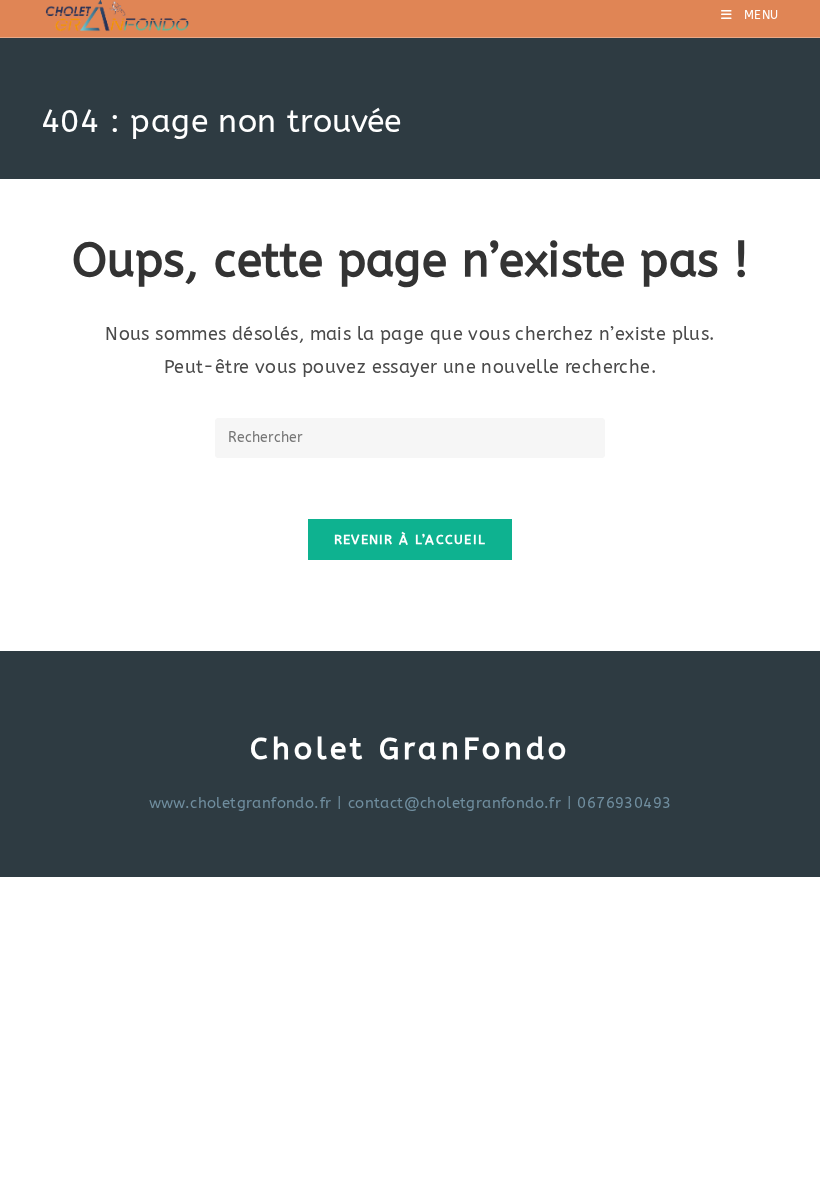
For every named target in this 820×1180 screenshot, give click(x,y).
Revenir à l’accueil (410, 539)
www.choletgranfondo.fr (240, 803)
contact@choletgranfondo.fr (454, 803)
